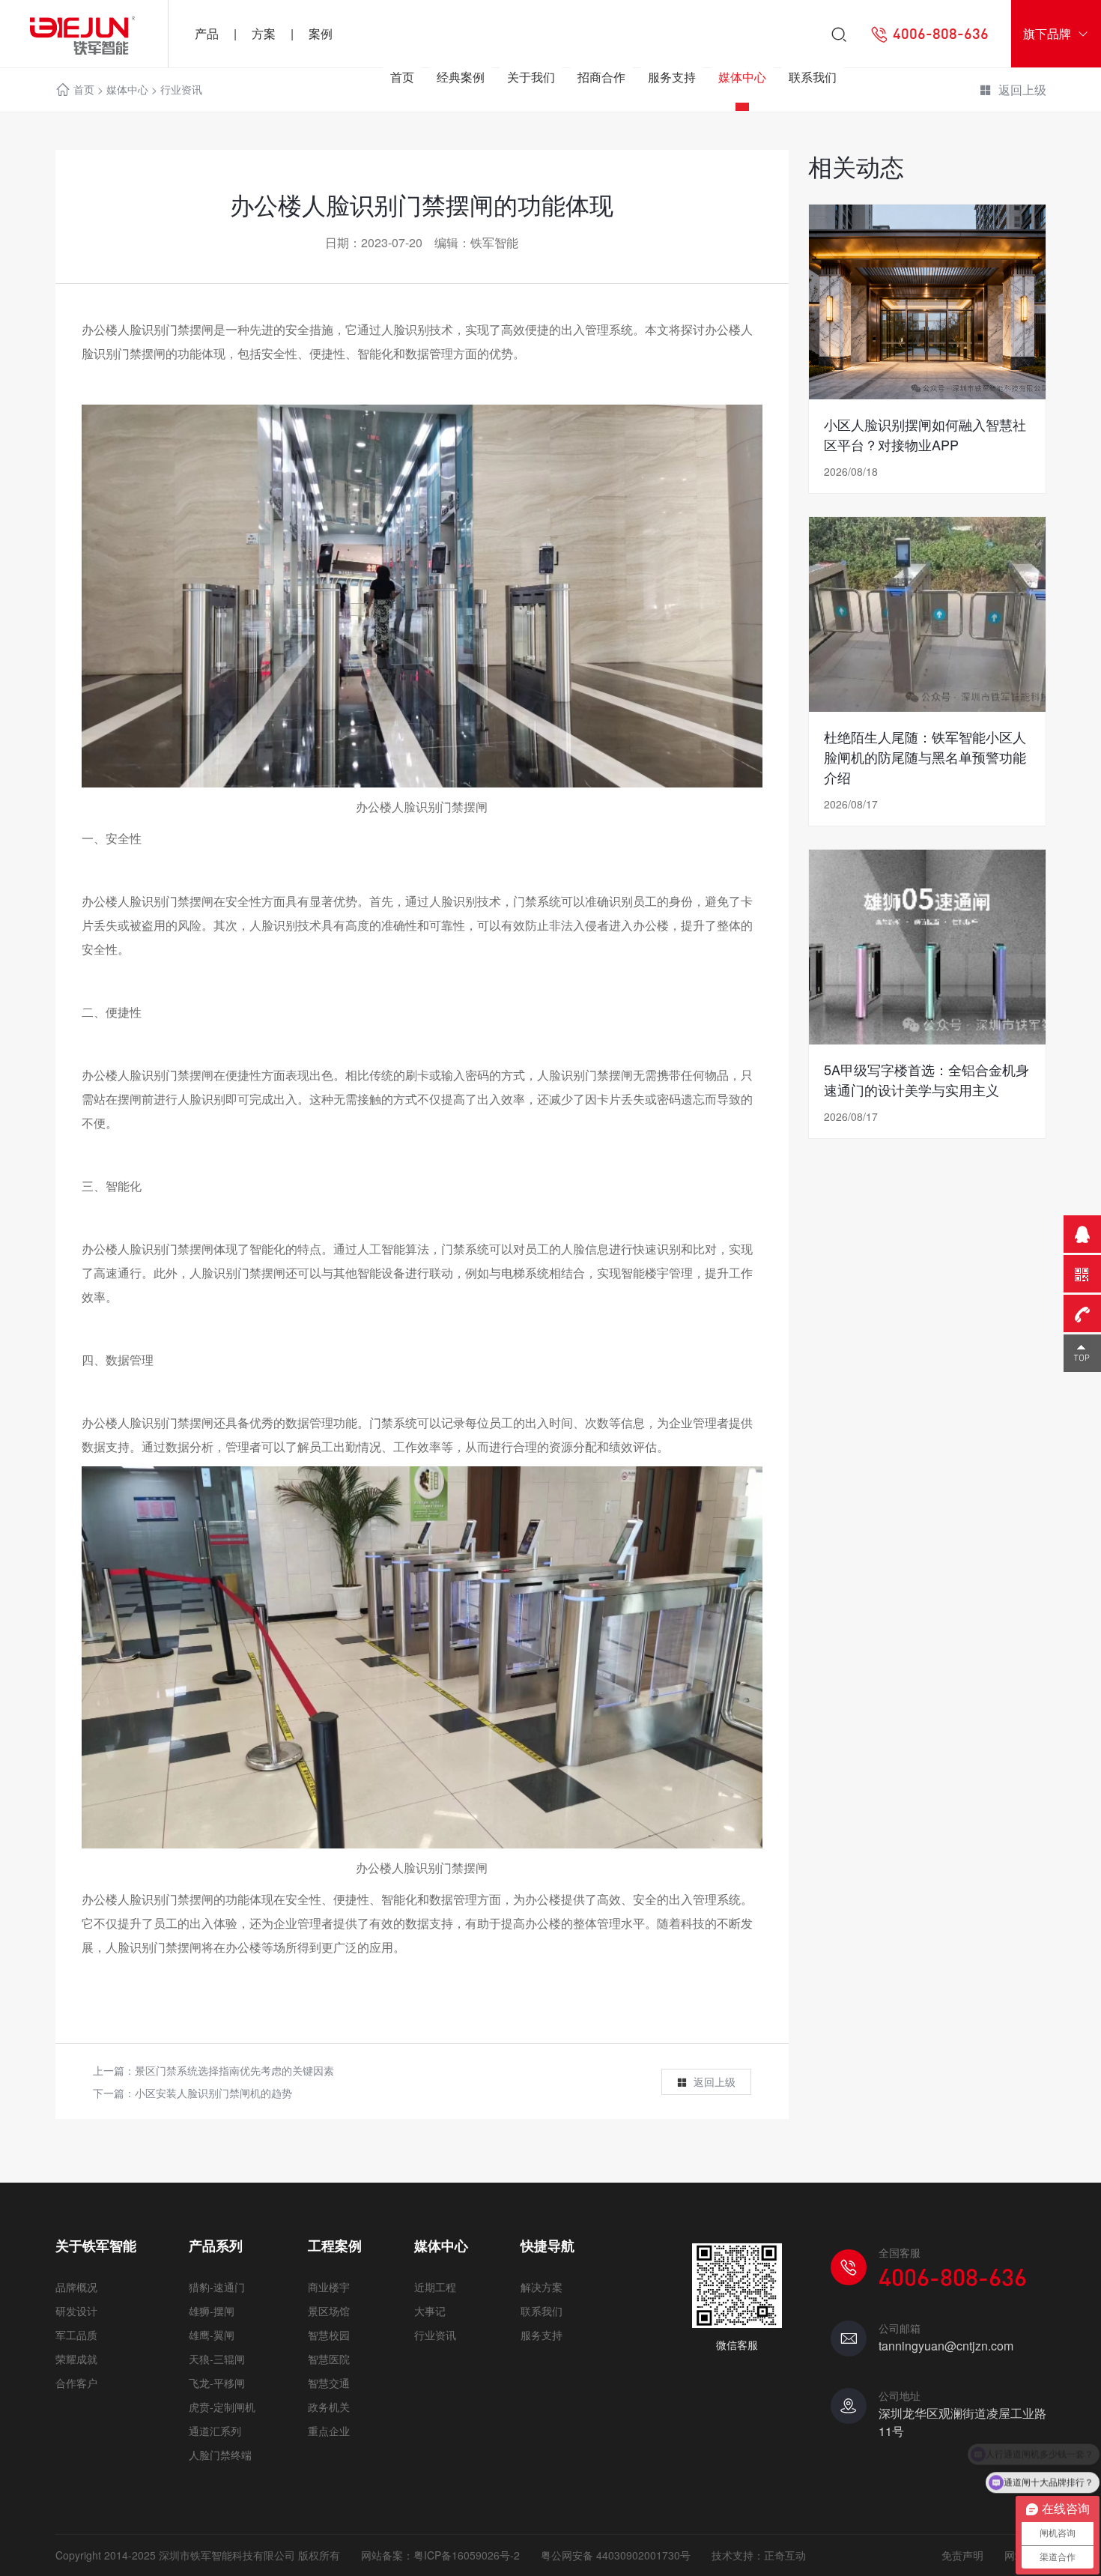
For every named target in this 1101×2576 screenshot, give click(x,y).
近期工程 (435, 2287)
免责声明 (962, 2555)
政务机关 (329, 2407)
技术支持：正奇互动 (759, 2555)
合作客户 (76, 2383)
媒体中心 (742, 77)
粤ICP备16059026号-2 (467, 2555)
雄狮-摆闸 (212, 2311)
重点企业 (329, 2431)
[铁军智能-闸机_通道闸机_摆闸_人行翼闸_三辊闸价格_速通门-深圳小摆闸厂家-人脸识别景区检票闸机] (84, 34)
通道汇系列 (215, 2431)
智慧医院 (329, 2359)
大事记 (430, 2311)
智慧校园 (329, 2335)
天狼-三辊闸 (217, 2359)
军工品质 (76, 2335)
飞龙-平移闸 (217, 2383)
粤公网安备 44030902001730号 (616, 2555)
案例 (321, 33)
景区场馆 (329, 2311)
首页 (402, 77)
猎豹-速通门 (217, 2287)
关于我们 (531, 77)
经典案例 (461, 77)
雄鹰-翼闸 (212, 2335)
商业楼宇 (329, 2287)
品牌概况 (76, 2287)
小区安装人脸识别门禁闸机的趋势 (213, 2093)
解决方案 (542, 2287)
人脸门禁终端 (220, 2455)
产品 (207, 33)
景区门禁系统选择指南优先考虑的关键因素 (234, 2070)
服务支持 (672, 77)
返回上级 (715, 2081)
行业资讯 (435, 2335)
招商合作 (601, 77)
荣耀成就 (76, 2359)
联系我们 (813, 77)
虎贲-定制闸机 (222, 2407)
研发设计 (76, 2311)
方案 (264, 33)
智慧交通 (329, 2383)
